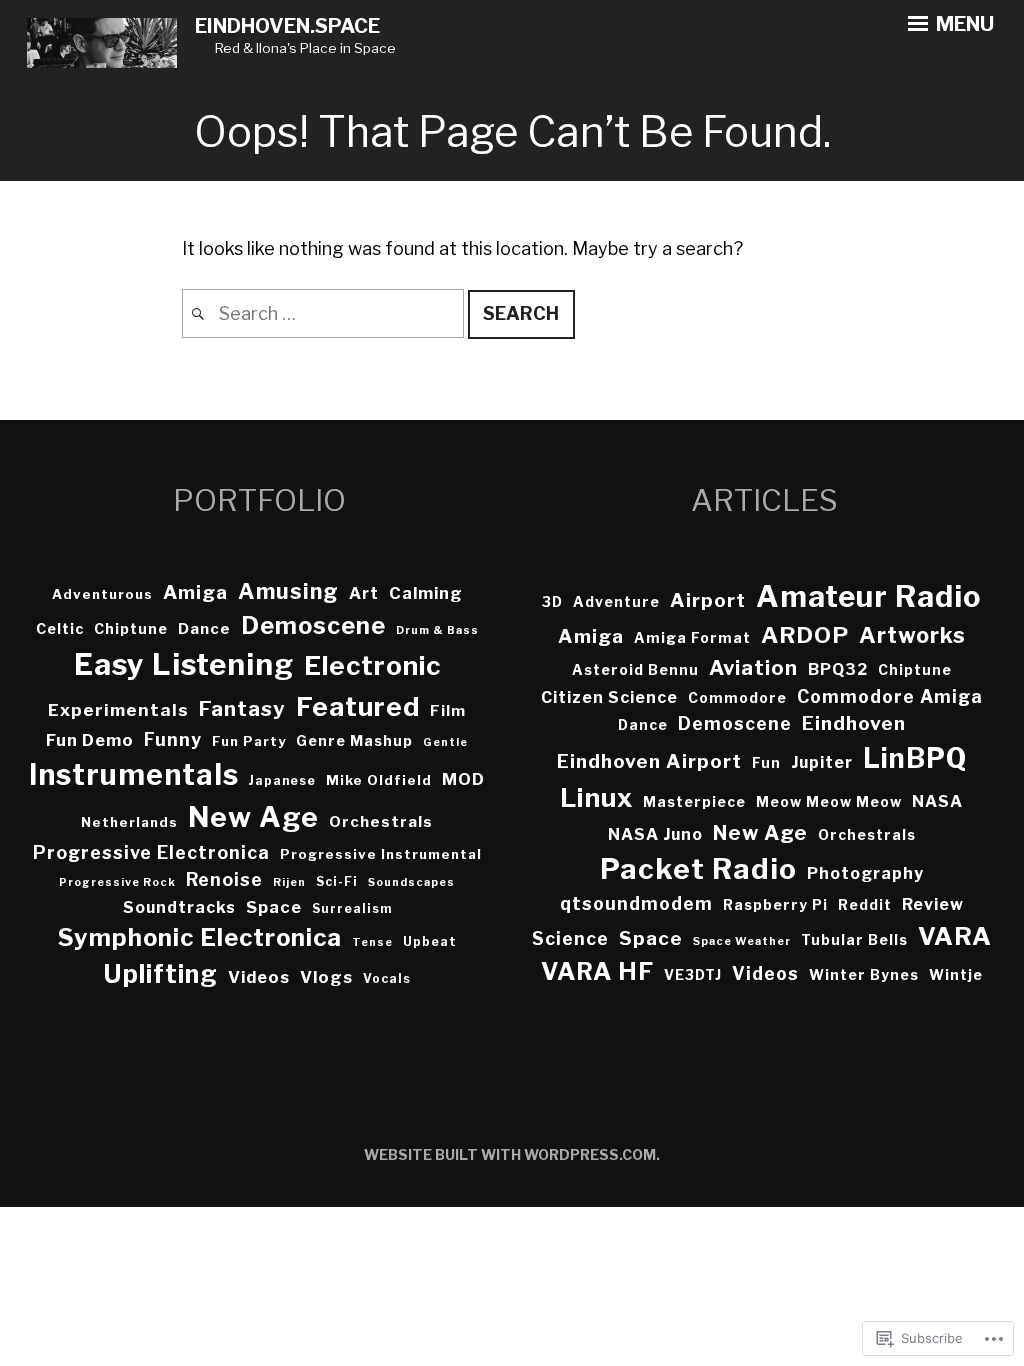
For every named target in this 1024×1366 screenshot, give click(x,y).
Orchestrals (381, 822)
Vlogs (326, 977)
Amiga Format (692, 638)
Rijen (289, 882)
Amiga (195, 592)
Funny (173, 739)
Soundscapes (411, 882)
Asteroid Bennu (635, 670)
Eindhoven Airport (649, 761)
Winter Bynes (864, 975)
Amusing (288, 591)
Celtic (60, 628)
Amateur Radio (868, 596)
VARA (955, 936)
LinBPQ (915, 758)
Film (448, 711)
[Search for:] (325, 313)
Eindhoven (854, 723)
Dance (204, 629)
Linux (596, 797)
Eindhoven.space (287, 26)
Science (570, 938)
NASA (937, 801)
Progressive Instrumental (381, 854)
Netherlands (129, 822)
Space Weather (742, 941)
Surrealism (352, 908)
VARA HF (597, 971)
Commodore (737, 698)
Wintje (956, 975)
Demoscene (313, 625)
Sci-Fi (337, 881)
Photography (865, 873)
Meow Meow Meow (829, 802)
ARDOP (805, 635)
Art (364, 593)
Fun (766, 763)
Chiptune (131, 628)
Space (274, 907)
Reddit (865, 905)
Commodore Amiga (890, 696)
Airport (708, 600)
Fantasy (242, 708)
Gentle (445, 742)
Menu (963, 24)
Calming (426, 593)
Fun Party (249, 741)
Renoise (224, 879)
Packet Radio (698, 869)
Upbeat (430, 941)
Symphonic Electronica (200, 937)
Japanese (282, 780)
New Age (253, 817)
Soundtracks (179, 907)
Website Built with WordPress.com (510, 1154)
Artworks (912, 635)
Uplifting (160, 974)
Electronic (372, 665)
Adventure (616, 602)
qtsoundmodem (636, 903)
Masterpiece (694, 802)
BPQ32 (838, 669)
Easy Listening (184, 664)
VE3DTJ (693, 975)
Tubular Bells (854, 940)
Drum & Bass (437, 630)
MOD (463, 779)
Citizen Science (609, 697)
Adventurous (102, 594)
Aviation (753, 668)
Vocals (387, 978)
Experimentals (118, 710)
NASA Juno (655, 834)
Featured (358, 706)
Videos (259, 977)
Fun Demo (90, 740)
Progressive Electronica (151, 852)
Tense (372, 942)
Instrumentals (134, 774)
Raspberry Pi (775, 905)
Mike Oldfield (379, 780)
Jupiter (822, 762)
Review (933, 904)
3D (552, 602)
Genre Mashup (354, 740)
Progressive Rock (117, 882)
